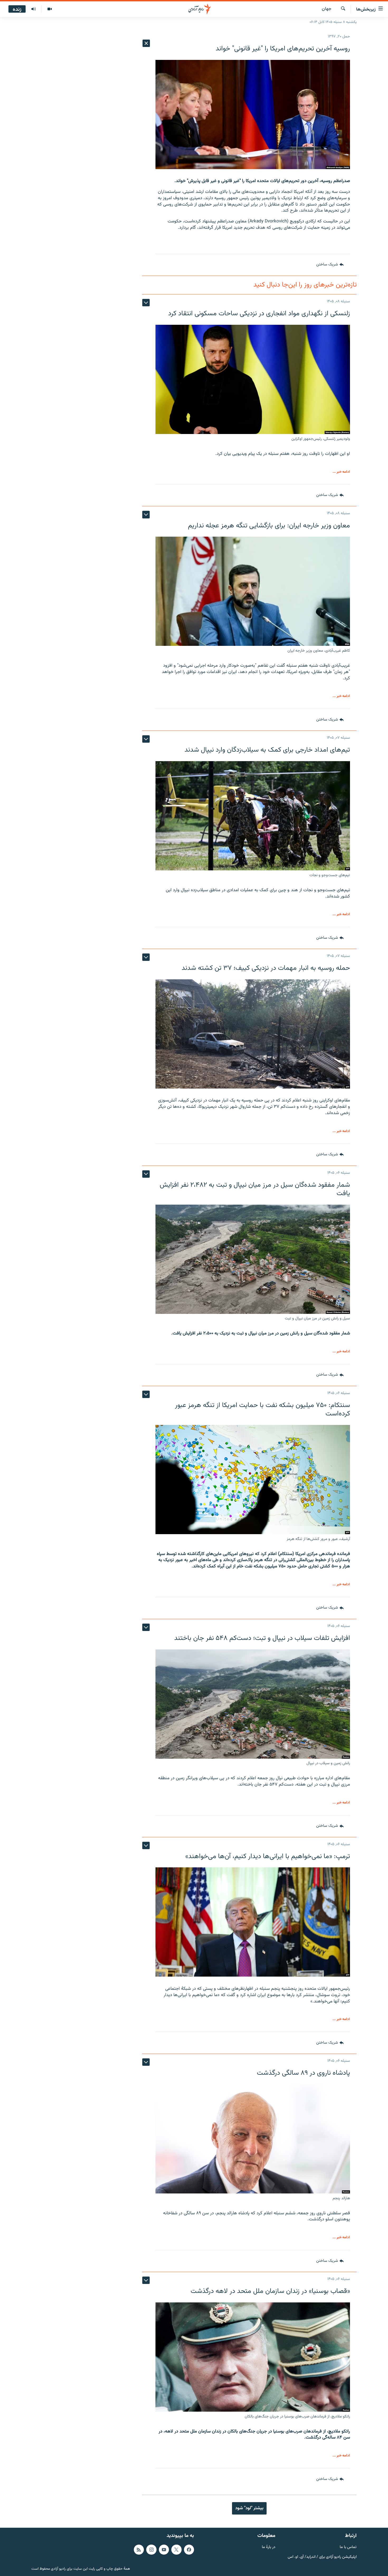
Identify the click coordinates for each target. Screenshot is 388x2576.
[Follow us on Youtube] (164, 2550)
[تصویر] (49, 9)
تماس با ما (348, 2547)
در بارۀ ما (269, 2547)
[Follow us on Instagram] (151, 2550)
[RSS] (139, 2550)
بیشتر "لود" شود (249, 2508)
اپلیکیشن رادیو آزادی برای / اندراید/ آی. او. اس (322, 2557)
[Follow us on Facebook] (189, 2550)
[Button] (330, 265)
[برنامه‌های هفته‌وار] (34, 9)
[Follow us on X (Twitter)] (176, 2550)
